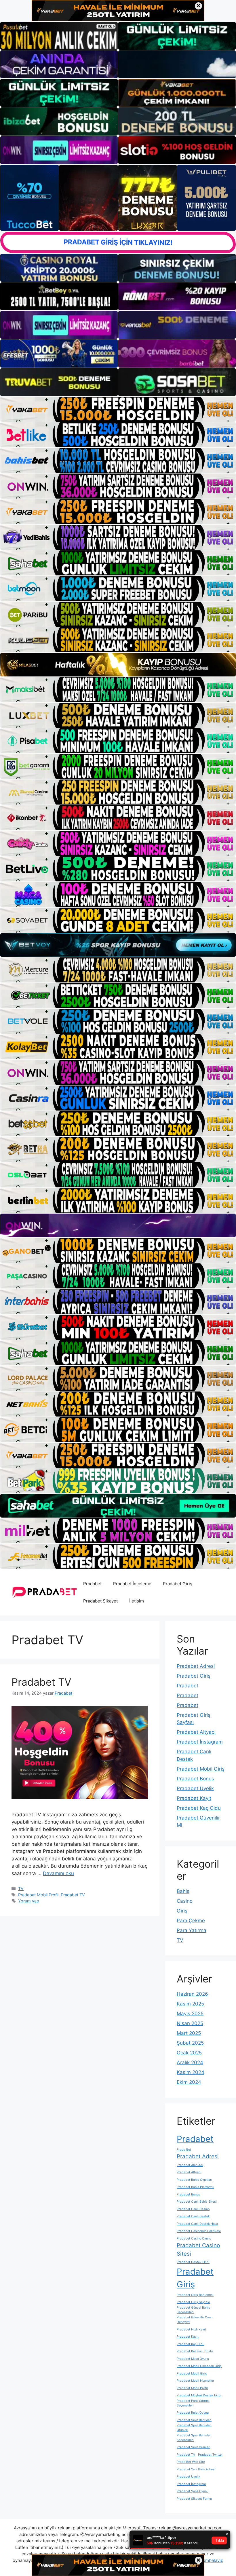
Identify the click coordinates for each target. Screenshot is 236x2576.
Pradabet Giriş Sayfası (193, 2302)
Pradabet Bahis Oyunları (194, 2180)
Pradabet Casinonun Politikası (199, 2231)
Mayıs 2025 (190, 2014)
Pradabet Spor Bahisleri (194, 2420)
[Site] (118, 409)
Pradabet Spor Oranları (194, 2447)
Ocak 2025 (189, 2053)
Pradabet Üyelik (195, 1788)
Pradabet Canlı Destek (193, 2216)
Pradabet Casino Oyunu (194, 2238)
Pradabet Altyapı (196, 1732)
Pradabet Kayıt (194, 1798)
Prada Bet (184, 2150)
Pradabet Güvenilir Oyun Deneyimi (195, 2320)
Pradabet (92, 1584)
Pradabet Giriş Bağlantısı (195, 2295)
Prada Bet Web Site (191, 2462)
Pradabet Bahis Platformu (195, 2187)
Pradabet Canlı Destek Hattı (197, 2224)
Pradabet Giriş (178, 1584)
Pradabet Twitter (210, 2455)
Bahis (183, 1891)
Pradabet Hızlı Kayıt (191, 2329)
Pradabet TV (41, 1682)
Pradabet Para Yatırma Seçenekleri (193, 2403)
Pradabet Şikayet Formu (194, 2499)
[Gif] (118, 665)
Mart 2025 (189, 2033)
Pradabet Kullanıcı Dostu (195, 2351)
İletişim (137, 1601)
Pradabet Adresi (196, 1666)
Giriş (182, 1911)
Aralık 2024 (190, 2062)
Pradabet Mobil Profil (38, 1895)
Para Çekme (191, 1921)
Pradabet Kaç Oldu (199, 1808)
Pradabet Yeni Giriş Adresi (196, 2469)
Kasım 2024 (191, 2072)
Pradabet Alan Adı (190, 2165)
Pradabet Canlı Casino (193, 2209)
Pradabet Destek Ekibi (193, 2262)
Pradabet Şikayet (100, 1601)
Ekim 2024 (189, 2082)
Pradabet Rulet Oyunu (193, 2413)
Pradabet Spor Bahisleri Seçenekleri (194, 2438)
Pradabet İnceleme (132, 1584)
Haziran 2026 (192, 1994)
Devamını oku (58, 1873)
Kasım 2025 (190, 2004)
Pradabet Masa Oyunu (193, 2359)
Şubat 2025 (190, 2043)
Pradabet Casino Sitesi (198, 2250)
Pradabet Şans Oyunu (193, 2491)
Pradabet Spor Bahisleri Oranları (194, 2428)
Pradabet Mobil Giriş (201, 1769)
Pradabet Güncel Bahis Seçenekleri (193, 2310)
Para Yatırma (192, 1930)
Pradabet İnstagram (200, 1742)
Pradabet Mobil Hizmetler (195, 2381)
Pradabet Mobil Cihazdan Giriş (199, 2366)
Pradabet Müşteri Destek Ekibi (199, 2395)
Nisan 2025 (190, 2023)
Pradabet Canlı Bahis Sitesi (197, 2202)
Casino (185, 1901)
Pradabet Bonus (195, 1779)
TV (21, 1888)
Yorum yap (29, 1901)
